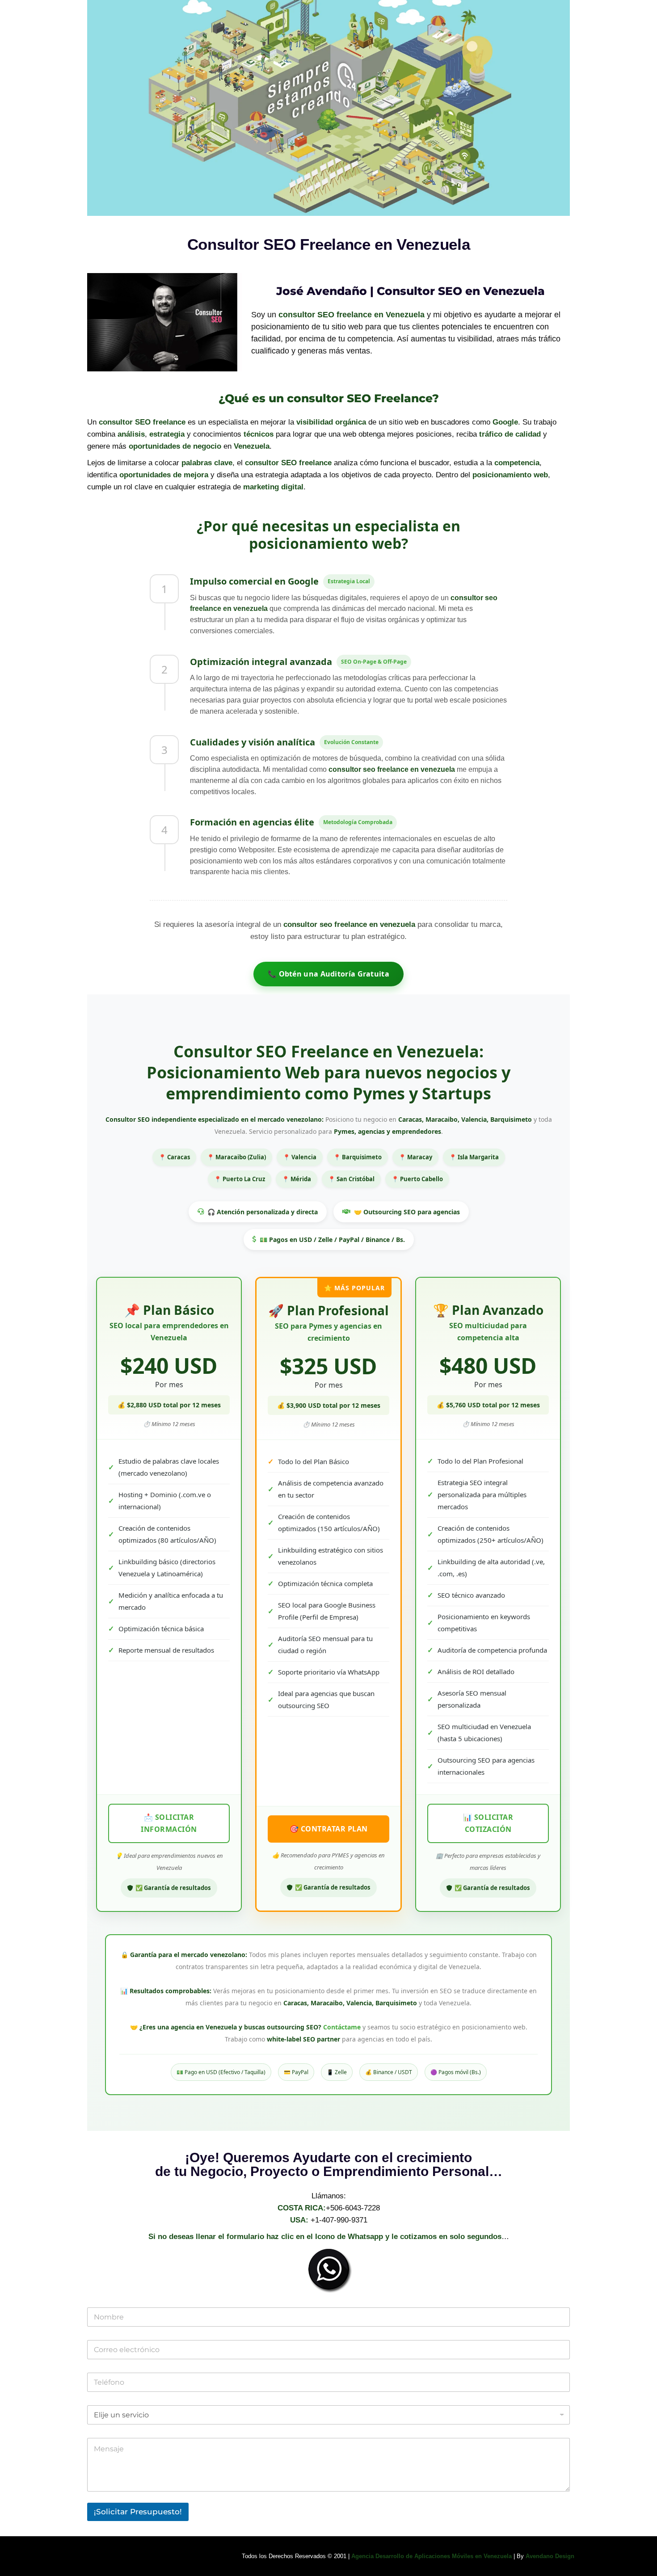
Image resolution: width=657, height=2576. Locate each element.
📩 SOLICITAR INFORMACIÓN (169, 1823)
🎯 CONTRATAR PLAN (329, 1829)
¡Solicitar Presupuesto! (138, 2512)
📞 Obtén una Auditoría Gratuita (328, 974)
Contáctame (342, 2027)
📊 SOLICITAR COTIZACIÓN (488, 1823)
